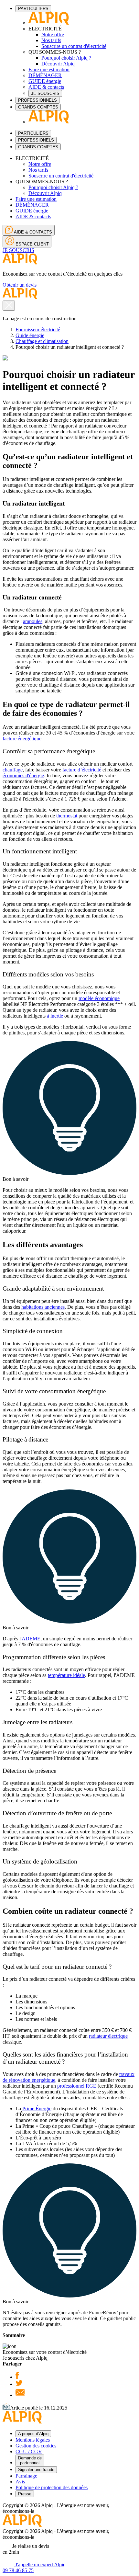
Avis (20, 2482)
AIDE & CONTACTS (32, 232)
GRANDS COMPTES (38, 107)
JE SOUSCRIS (45, 93)
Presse (25, 2494)
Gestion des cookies (36, 2446)
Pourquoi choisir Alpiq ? (66, 58)
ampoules (33, 621)
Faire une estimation (49, 69)
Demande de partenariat (30, 2460)
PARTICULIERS (33, 9)
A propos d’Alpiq (33, 2434)
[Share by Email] (20, 2395)
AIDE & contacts (46, 87)
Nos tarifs (51, 40)
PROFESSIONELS (36, 140)
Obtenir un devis (20, 285)
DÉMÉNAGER (45, 75)
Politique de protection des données (52, 2487)
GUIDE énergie (45, 81)
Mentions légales (33, 2440)
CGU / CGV (29, 2451)
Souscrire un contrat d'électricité (74, 46)
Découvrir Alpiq (58, 64)
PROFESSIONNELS (37, 100)
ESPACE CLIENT (32, 244)
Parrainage (26, 2476)
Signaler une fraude (36, 2470)
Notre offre (53, 34)
